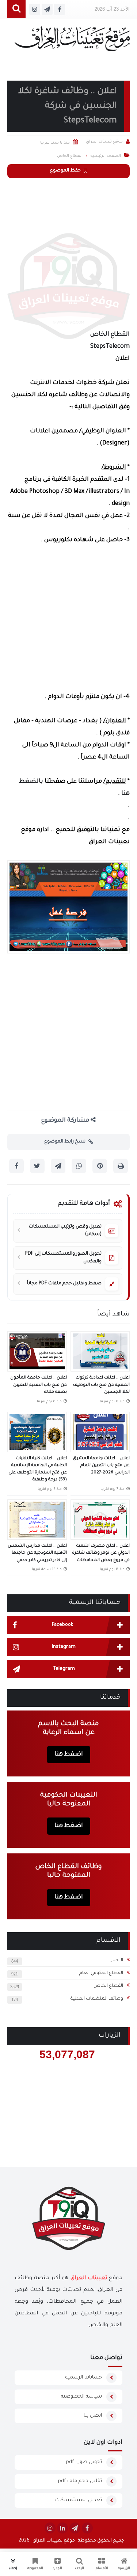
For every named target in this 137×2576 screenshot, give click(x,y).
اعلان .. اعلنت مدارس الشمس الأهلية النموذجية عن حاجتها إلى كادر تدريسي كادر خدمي (37, 1553)
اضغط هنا (69, 1754)
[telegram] (75, 2528)
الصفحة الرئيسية (106, 156)
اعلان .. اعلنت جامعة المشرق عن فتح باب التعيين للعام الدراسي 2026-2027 (101, 1466)
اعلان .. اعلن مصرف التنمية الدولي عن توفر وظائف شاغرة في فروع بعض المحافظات (101, 1553)
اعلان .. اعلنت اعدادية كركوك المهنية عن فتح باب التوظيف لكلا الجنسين (101, 1385)
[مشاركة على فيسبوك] (16, 1166)
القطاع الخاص (108, 1986)
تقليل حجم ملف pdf (80, 2481)
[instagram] (50, 2528)
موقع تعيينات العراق (54, 2541)
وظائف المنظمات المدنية (97, 1999)
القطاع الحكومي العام (101, 1973)
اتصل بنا (93, 2416)
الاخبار (117, 1960)
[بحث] (16, 9)
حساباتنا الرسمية (84, 2378)
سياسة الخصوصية (81, 2397)
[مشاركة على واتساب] (79, 1166)
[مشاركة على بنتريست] (100, 1166)
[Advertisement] (68, 253)
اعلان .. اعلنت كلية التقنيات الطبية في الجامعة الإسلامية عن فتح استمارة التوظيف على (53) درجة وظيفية (38, 1469)
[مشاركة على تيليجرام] (58, 1166)
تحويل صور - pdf (84, 2462)
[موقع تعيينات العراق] (72, 42)
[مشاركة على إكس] (37, 1166)
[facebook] (87, 2528)
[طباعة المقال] (121, 1166)
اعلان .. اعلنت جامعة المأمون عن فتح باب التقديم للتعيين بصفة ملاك (39, 1385)
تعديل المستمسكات (79, 2500)
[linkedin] (62, 2528)
